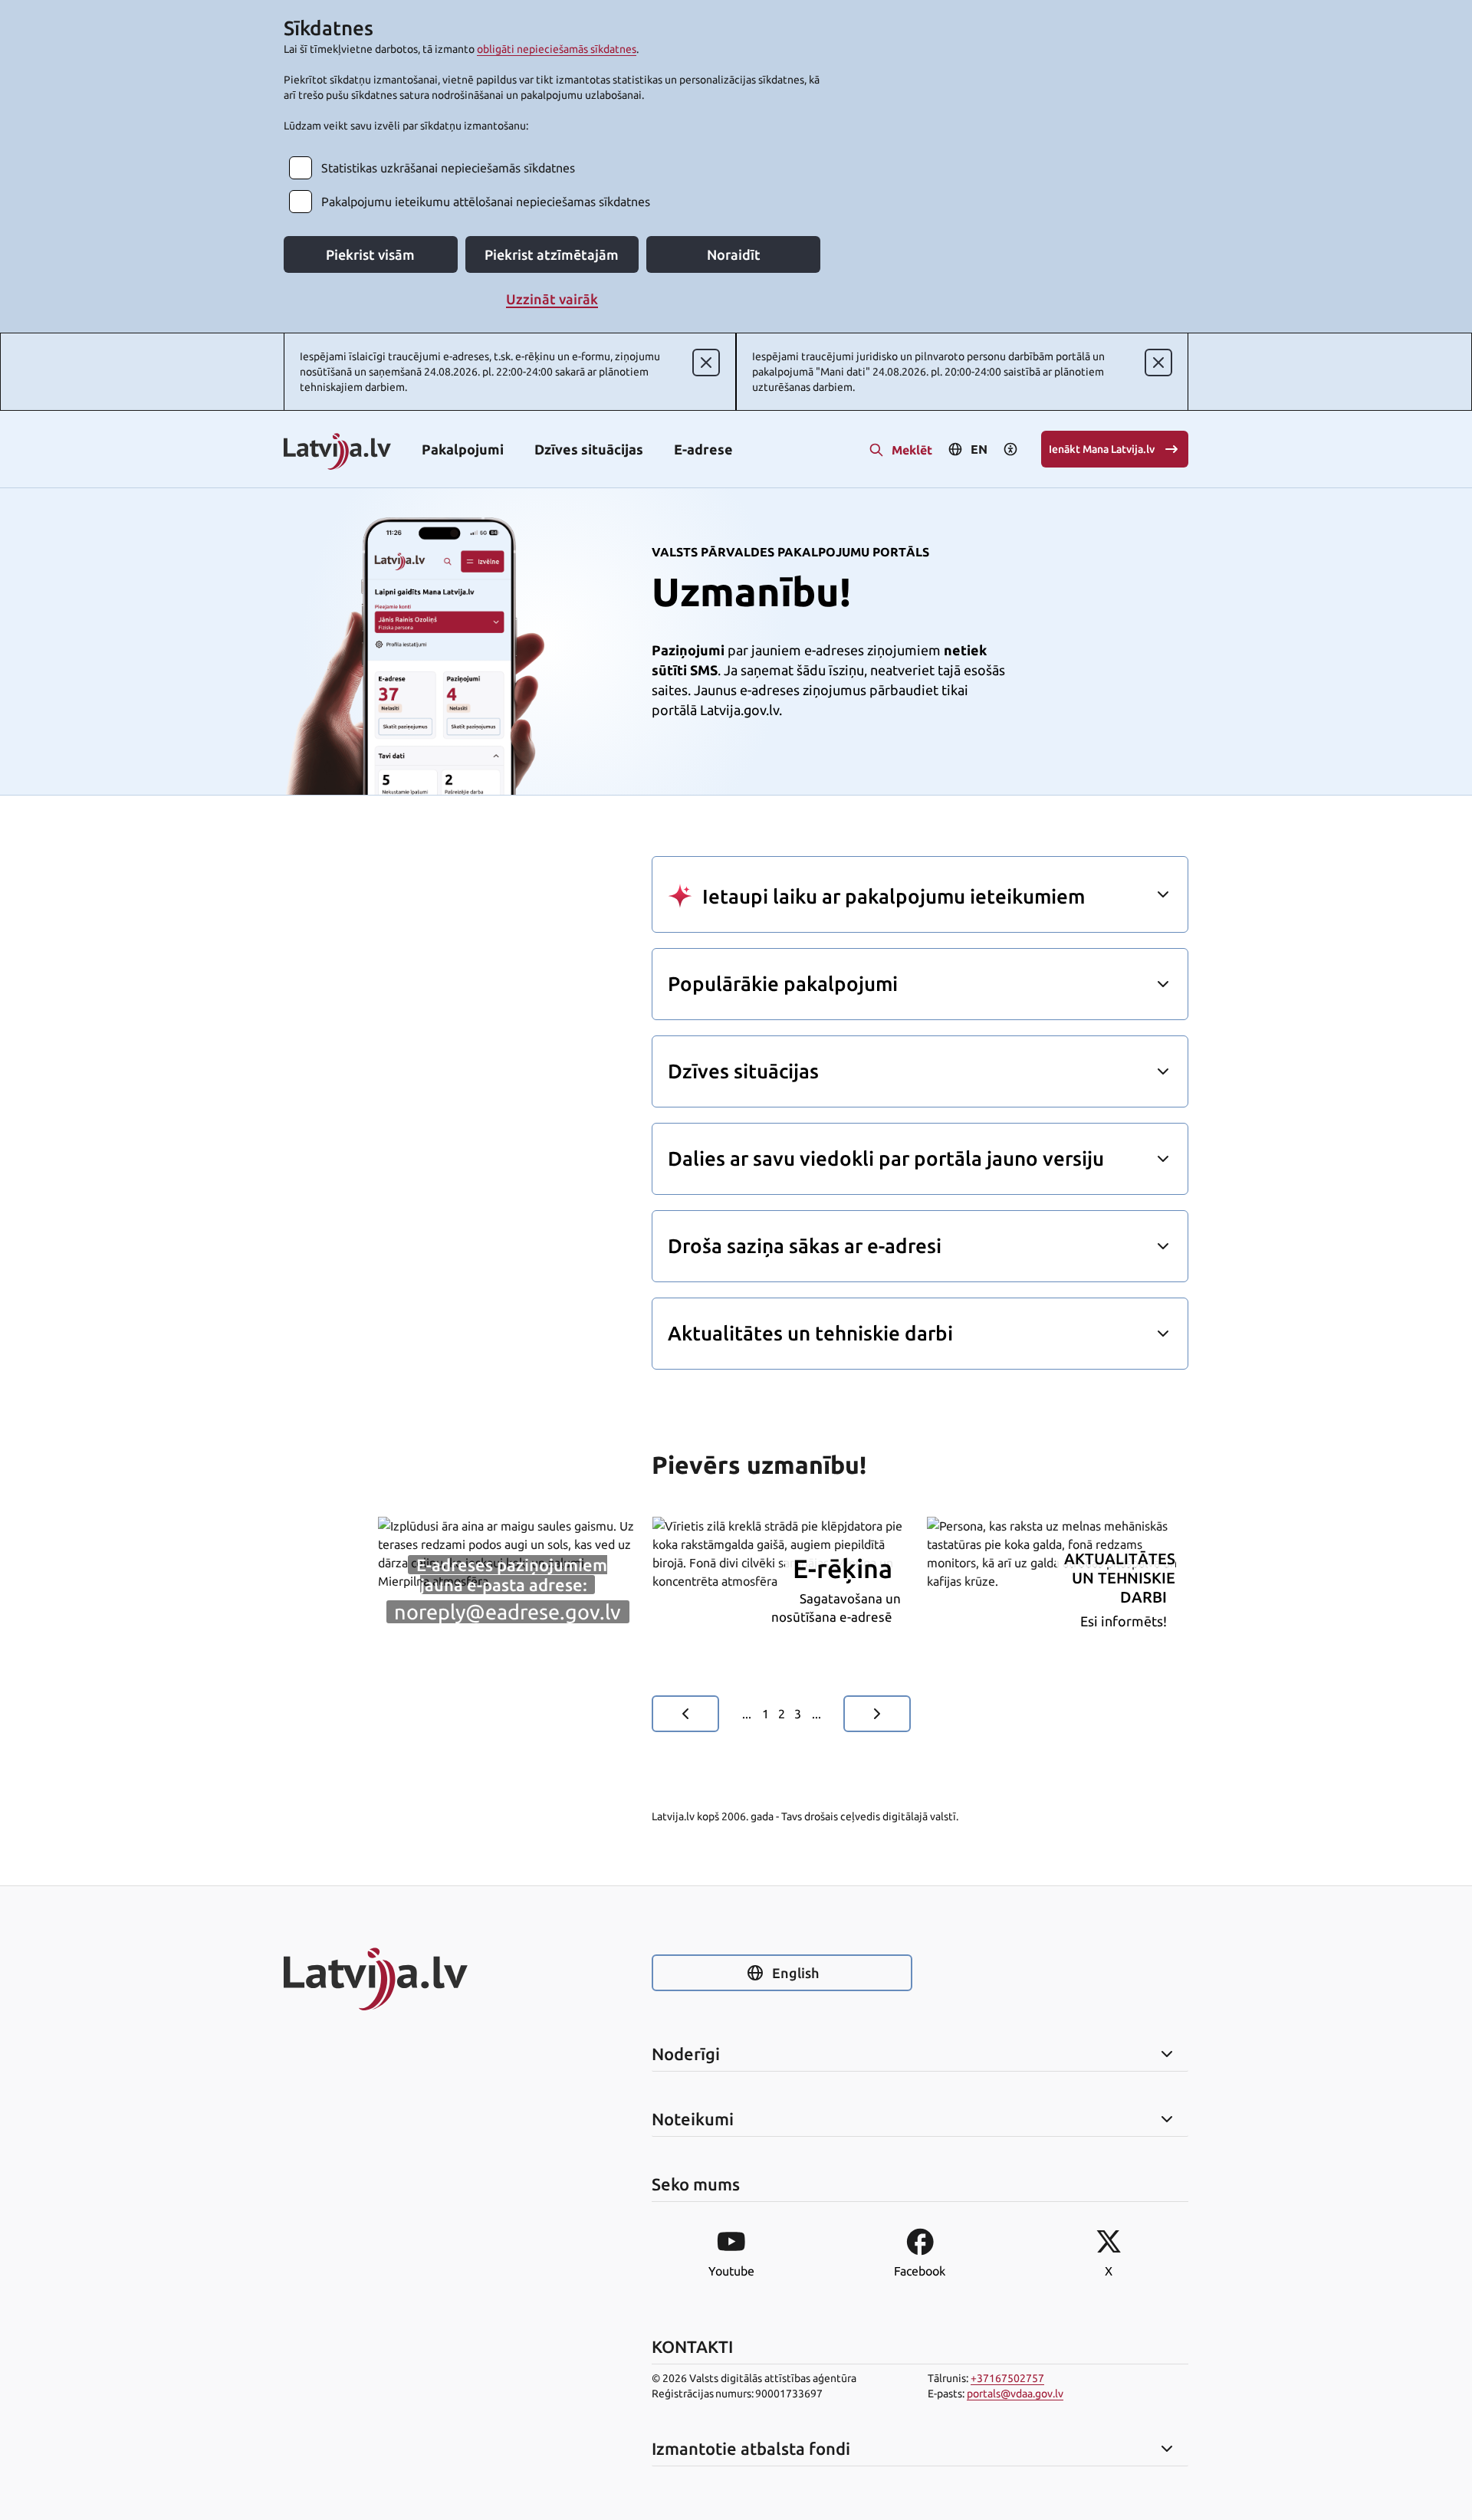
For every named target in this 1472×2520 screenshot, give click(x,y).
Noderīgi (686, 2054)
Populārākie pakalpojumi (783, 984)
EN (979, 449)
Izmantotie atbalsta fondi (751, 2449)
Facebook (920, 2271)
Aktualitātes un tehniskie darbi (810, 1333)
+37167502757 (1007, 2378)
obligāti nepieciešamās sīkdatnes (557, 49)
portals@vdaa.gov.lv (1015, 2394)
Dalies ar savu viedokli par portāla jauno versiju (886, 1158)
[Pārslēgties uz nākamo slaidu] (877, 1714)
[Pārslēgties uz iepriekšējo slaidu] (685, 1714)
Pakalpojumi (463, 449)
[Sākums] (414, 1979)
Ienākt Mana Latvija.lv (1102, 449)
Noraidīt (734, 254)
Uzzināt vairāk (552, 299)
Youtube (731, 2271)
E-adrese (703, 449)
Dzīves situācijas (589, 449)
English (795, 1973)
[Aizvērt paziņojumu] (706, 363)
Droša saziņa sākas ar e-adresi (805, 1246)
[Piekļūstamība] (1010, 449)
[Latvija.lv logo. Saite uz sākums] (337, 453)
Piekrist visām (370, 254)
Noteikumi (693, 2119)
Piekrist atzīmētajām (552, 254)
